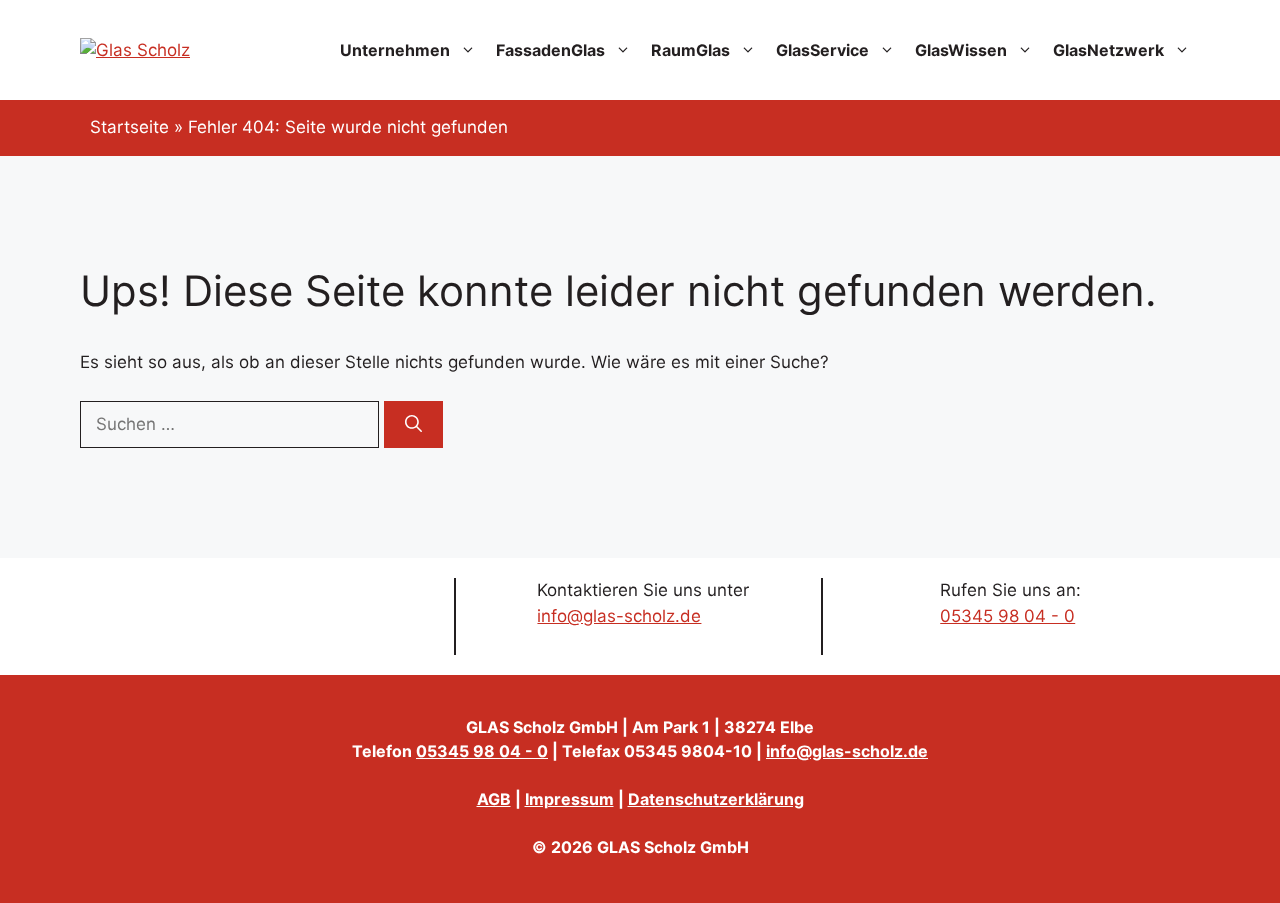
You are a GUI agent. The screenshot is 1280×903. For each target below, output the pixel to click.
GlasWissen (961, 50)
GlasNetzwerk (1108, 50)
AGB (494, 799)
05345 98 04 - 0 (1007, 616)
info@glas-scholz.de (619, 616)
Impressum (569, 799)
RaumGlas (690, 50)
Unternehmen (395, 50)
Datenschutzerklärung (716, 799)
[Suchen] (413, 425)
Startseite (129, 127)
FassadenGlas (550, 50)
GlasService (822, 50)
